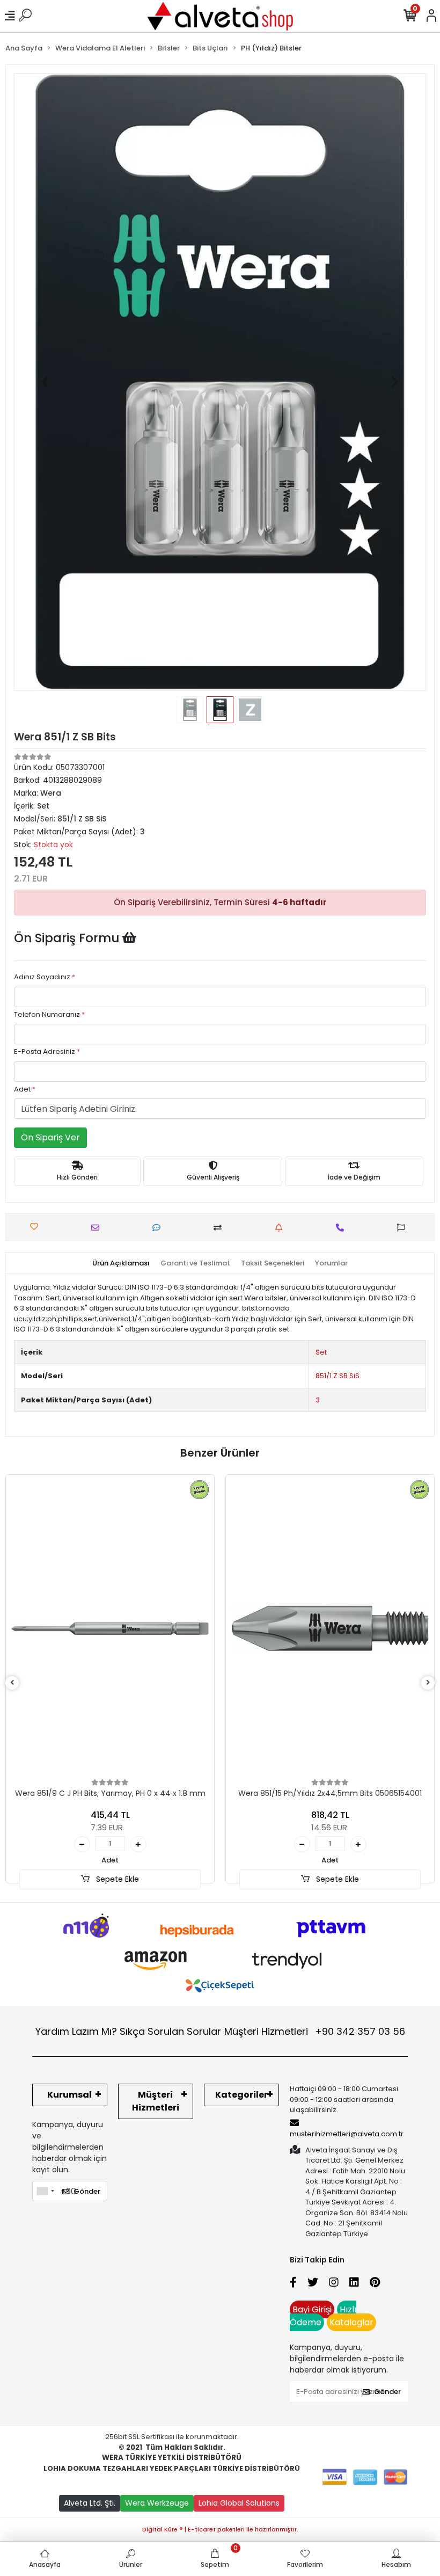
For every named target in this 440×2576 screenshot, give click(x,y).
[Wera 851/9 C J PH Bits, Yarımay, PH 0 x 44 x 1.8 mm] (110, 1628)
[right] (428, 1683)
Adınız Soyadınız (45, 977)
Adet (25, 1089)
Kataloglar (351, 2322)
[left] (12, 1683)
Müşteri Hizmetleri (315, 2031)
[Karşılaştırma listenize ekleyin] (220, 1228)
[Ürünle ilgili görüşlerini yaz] (159, 1228)
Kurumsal (69, 2095)
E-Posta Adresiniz (47, 1051)
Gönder (87, 2191)
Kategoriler (241, 2095)
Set (321, 1352)
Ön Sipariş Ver (50, 1137)
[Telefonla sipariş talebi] (343, 1228)
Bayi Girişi (312, 2309)
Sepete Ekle (116, 1879)
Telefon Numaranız (49, 1014)
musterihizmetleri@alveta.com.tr (347, 2134)
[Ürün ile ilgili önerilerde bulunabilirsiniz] (404, 1228)
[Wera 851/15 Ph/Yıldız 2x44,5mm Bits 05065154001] (330, 1628)
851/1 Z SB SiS (338, 1376)
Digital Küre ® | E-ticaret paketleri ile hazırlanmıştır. (220, 2529)
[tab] (121, 1263)
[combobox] (45, 2191)
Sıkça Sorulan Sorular (170, 2031)
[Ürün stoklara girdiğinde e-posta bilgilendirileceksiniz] (281, 1228)
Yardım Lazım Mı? (76, 2031)
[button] (45, 382)
